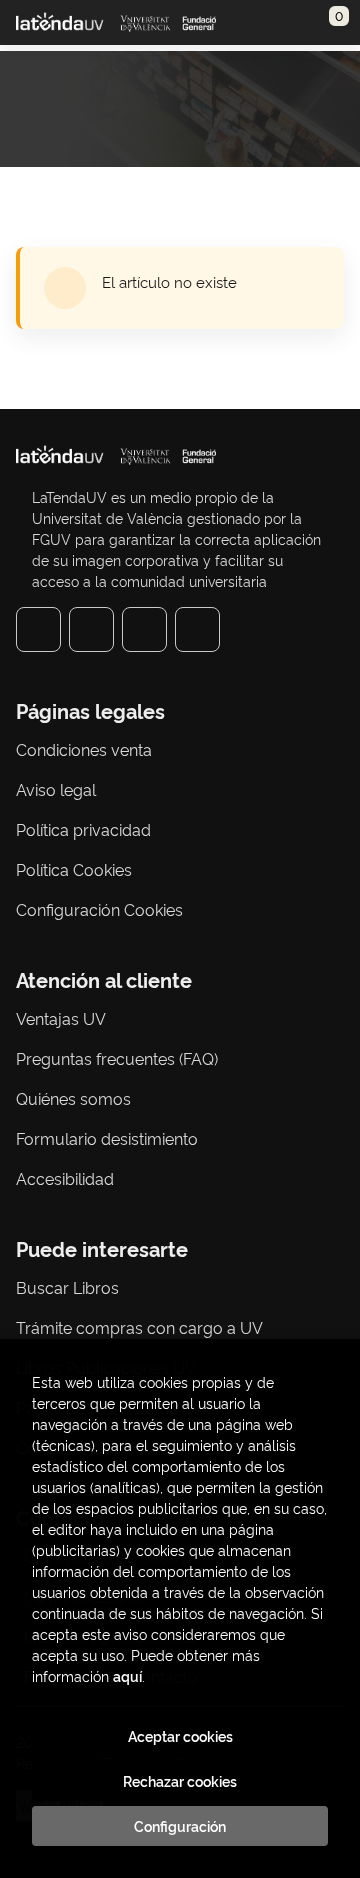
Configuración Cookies (99, 909)
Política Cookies (74, 869)
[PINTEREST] (144, 629)
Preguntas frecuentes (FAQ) (117, 1058)
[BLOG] (197, 629)
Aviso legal (56, 789)
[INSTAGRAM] (91, 629)
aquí (127, 1675)
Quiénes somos (73, 1098)
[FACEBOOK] (38, 629)
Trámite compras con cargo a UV (139, 1327)
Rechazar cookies (180, 1781)
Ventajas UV (61, 1018)
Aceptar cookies (180, 1736)
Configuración (180, 1826)
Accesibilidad (65, 1178)
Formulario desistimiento (107, 1138)
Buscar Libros (67, 1287)
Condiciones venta (84, 749)
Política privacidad (83, 829)
